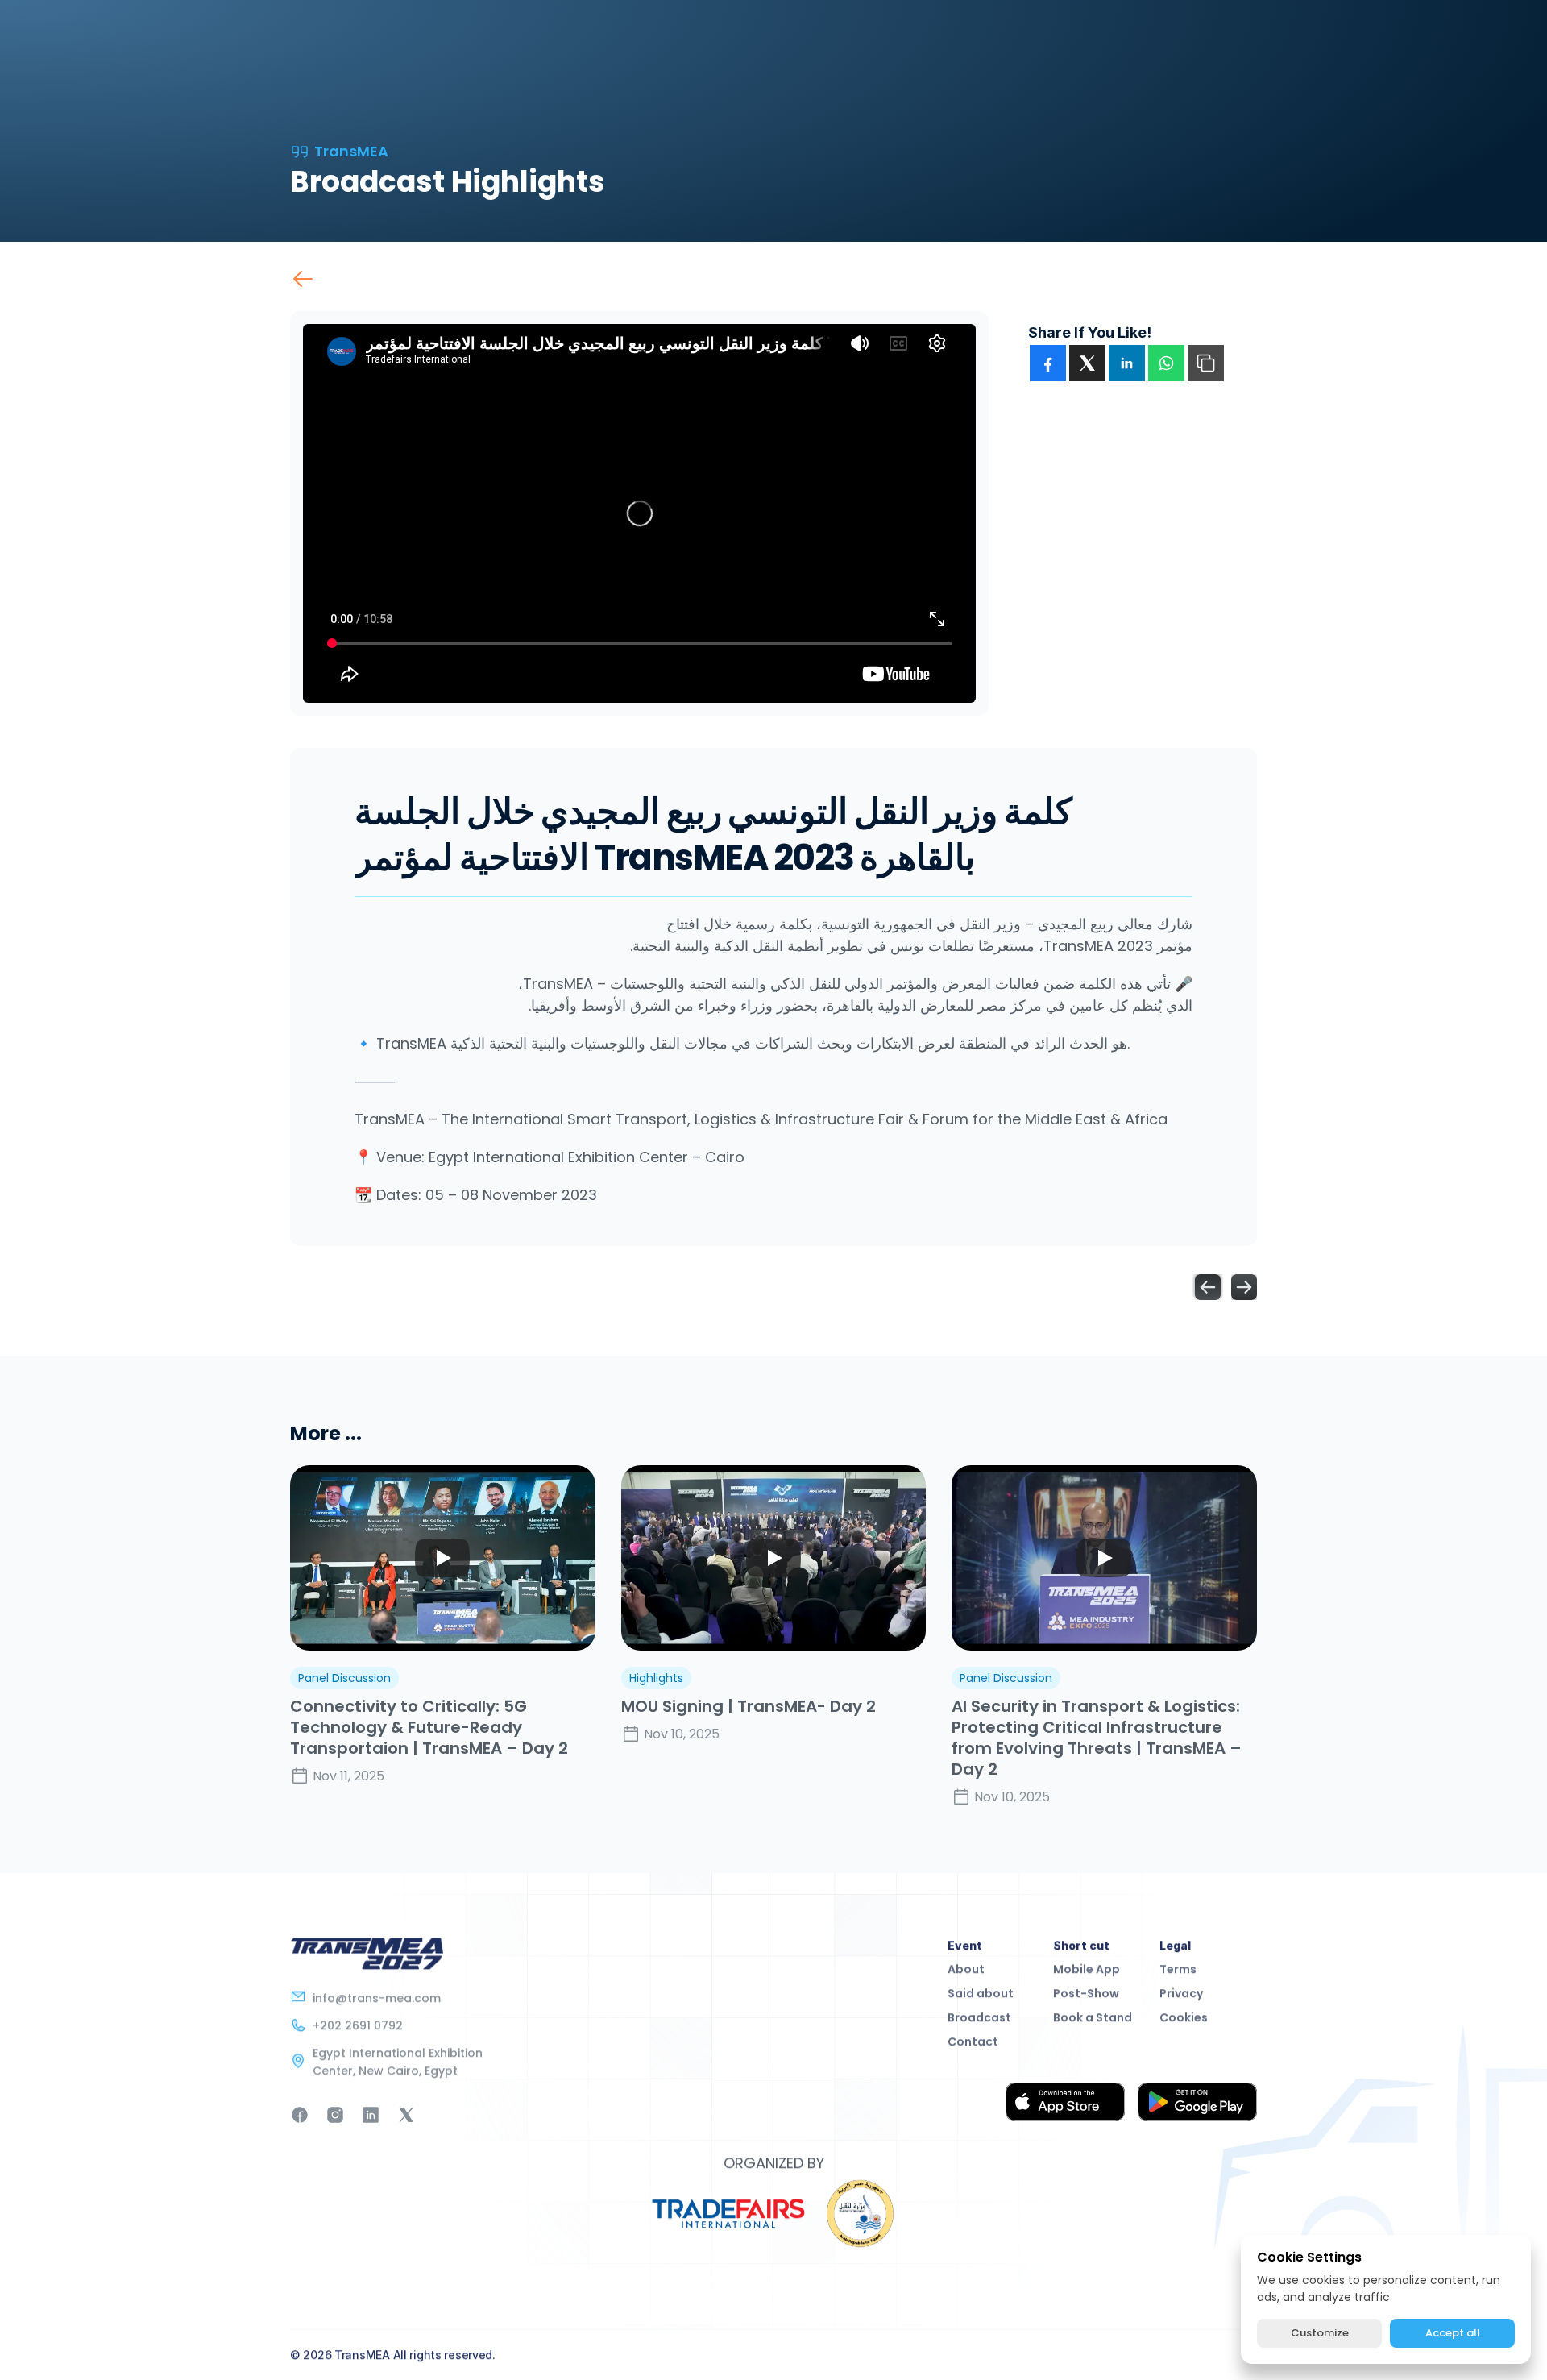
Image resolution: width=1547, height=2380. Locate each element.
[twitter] (1087, 363)
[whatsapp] (1166, 363)
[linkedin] (1127, 363)
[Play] (442, 1558)
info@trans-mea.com (377, 1997)
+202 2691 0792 (358, 2025)
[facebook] (1048, 363)
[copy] (1206, 363)
